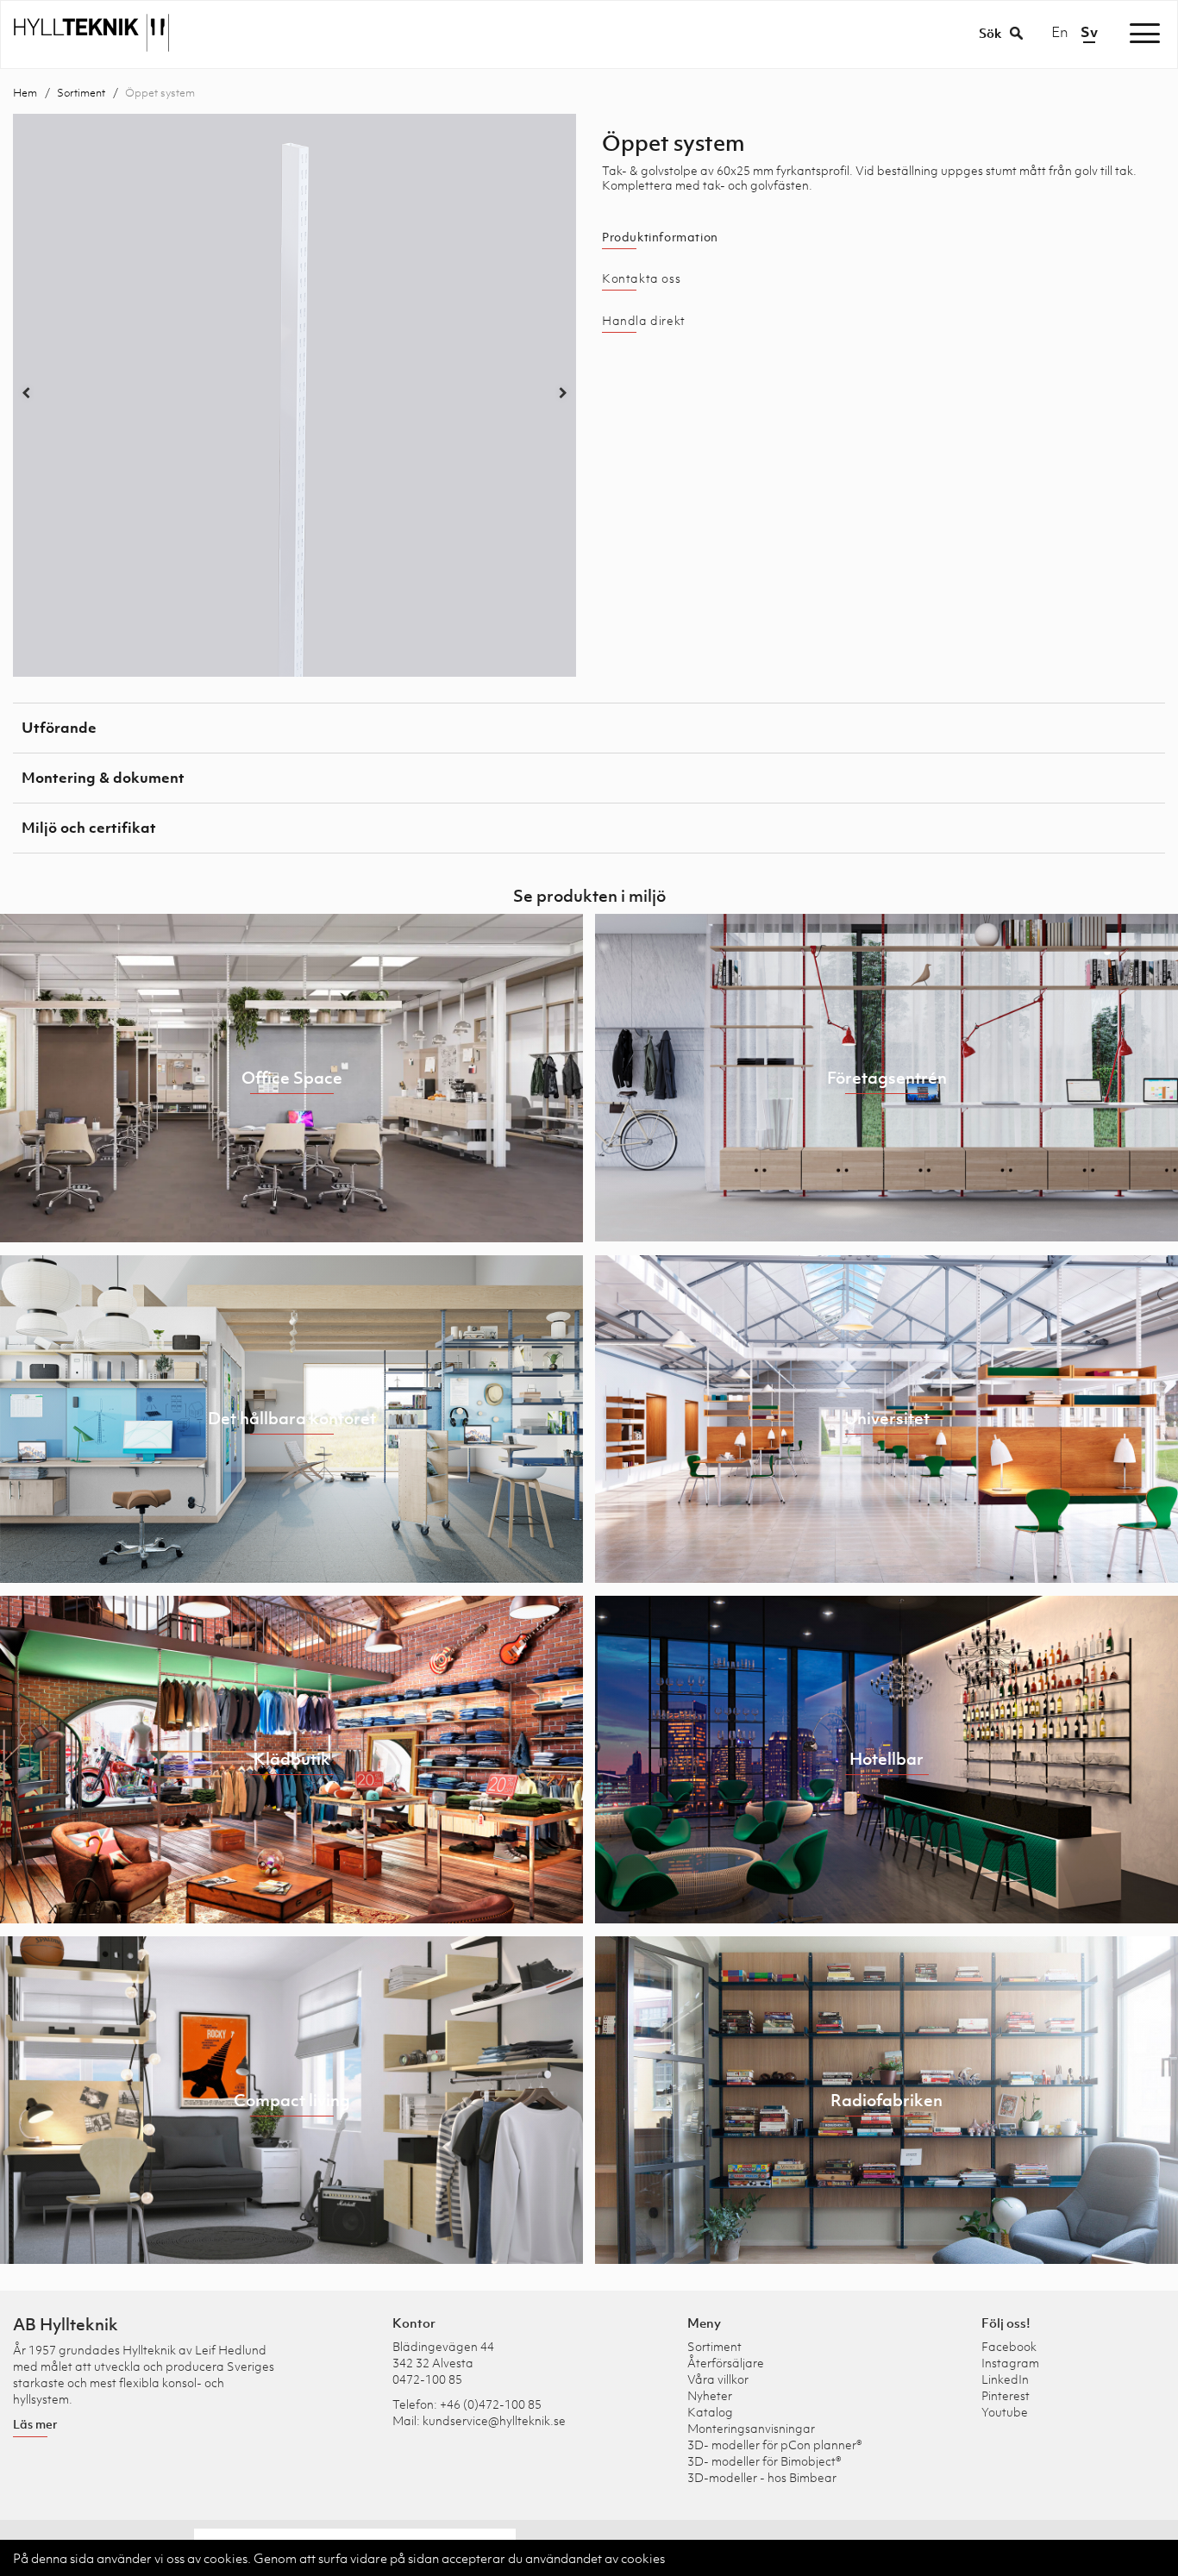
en (1060, 32)
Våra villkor (718, 2379)
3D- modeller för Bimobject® (764, 2461)
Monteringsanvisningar (751, 2428)
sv (1089, 32)
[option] (294, 395)
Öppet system (160, 93)
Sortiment (81, 93)
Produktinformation (660, 237)
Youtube (1005, 2412)
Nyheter (710, 2395)
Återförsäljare (726, 2363)
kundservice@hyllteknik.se (494, 2420)
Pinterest (1006, 2395)
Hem (25, 93)
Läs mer (35, 2424)
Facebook (1009, 2346)
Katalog (710, 2412)
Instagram (1010, 2363)
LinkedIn (1005, 2379)
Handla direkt (644, 321)
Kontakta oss (641, 278)
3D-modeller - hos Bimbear (762, 2477)
